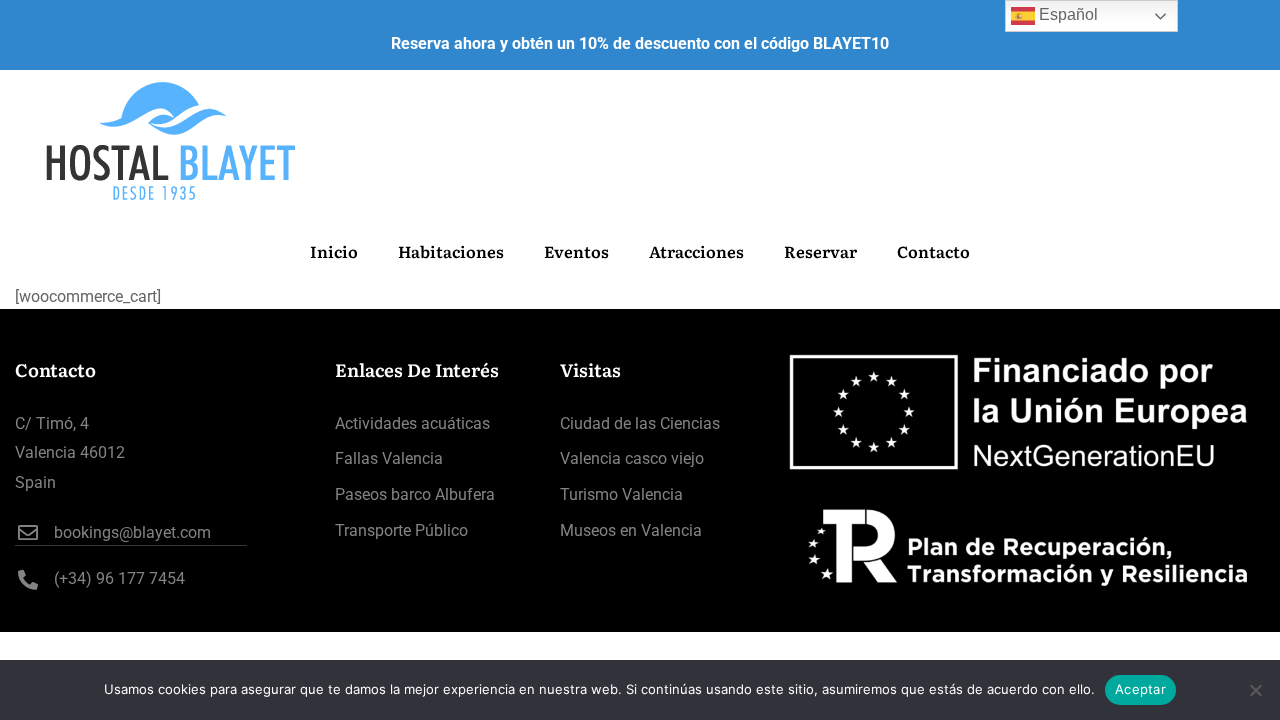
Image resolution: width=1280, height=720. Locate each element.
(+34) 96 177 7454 (119, 578)
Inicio (334, 251)
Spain (35, 482)
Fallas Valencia (389, 458)
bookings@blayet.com (132, 532)
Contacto (933, 251)
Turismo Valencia (621, 494)
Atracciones (696, 251)
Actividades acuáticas (412, 423)
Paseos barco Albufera (415, 494)
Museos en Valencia (631, 530)
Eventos (576, 251)
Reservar (820, 251)
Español (1066, 14)
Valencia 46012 (70, 452)
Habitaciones (451, 251)
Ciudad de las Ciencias (640, 423)
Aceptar (1140, 689)
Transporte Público (401, 530)
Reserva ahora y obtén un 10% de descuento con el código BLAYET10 (640, 43)
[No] (1255, 690)
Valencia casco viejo (632, 458)
